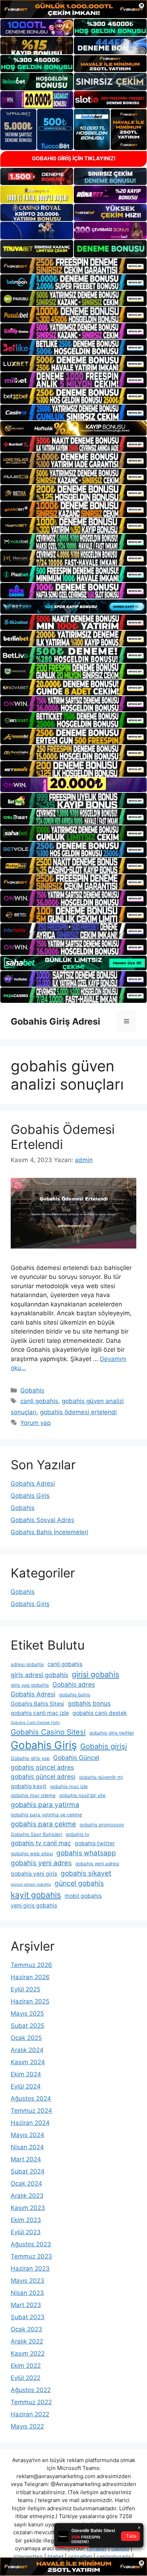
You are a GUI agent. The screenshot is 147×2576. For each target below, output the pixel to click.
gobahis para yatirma (45, 1805)
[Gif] (73, 428)
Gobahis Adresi (33, 1484)
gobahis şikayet (86, 1873)
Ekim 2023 (26, 2220)
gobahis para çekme (43, 1824)
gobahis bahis (75, 1695)
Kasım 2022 (28, 2354)
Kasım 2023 (28, 2208)
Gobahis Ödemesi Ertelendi (63, 1137)
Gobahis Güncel (76, 1758)
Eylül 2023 (26, 2232)
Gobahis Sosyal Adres (42, 1520)
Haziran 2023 (30, 2269)
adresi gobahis (27, 1664)
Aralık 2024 (27, 2050)
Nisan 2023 (27, 2293)
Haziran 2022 (30, 2414)
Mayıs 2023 (27, 2281)
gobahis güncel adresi (43, 1777)
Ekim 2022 (26, 2366)
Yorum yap (36, 1423)
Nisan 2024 (27, 2147)
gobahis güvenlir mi (101, 1777)
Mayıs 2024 (27, 2135)
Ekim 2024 (26, 2074)
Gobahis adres (74, 1684)
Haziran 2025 (30, 2001)
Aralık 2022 (27, 2341)
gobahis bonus (89, 1703)
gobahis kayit (29, 1786)
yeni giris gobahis (34, 1905)
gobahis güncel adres (42, 1767)
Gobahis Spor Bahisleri (36, 1834)
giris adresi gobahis (39, 1675)
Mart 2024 (26, 2159)
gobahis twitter (95, 1843)
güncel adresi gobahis (31, 1884)
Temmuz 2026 (31, 1965)
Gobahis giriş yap (30, 1758)
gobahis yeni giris (34, 1874)
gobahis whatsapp (86, 1853)
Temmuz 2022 (31, 2402)
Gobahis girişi (104, 1746)
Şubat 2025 (27, 2026)
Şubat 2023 (28, 2317)
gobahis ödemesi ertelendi (78, 1412)
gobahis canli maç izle (40, 1713)
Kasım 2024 (28, 2062)
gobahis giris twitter (112, 1733)
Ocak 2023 (26, 2329)
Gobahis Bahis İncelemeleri (49, 1532)
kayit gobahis (36, 1895)
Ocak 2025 (26, 2038)
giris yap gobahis (30, 1685)
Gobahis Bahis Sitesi (37, 1704)
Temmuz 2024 (31, 2111)
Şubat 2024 (28, 2171)
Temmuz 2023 (31, 2256)
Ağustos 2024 (31, 2099)
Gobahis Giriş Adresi (55, 1021)
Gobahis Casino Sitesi (48, 1732)
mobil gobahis (83, 1896)
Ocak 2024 (26, 2184)
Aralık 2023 (27, 2196)
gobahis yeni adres (41, 1863)
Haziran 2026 (30, 1977)
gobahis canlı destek (100, 1713)
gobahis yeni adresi (97, 1864)
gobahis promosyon (102, 1825)
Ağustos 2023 (31, 2244)
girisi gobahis (95, 1674)
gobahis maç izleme (33, 1795)
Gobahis (32, 1390)
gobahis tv (77, 1834)
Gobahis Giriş (30, 1496)
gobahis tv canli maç (41, 1843)
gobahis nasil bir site (82, 1795)
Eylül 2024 (26, 2086)
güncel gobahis (79, 1883)
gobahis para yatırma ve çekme (46, 1815)
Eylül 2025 (26, 1989)
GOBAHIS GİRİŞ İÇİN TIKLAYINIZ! (74, 158)
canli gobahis (39, 1401)
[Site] (73, 266)
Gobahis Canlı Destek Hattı (35, 1723)
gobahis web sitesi (32, 1854)
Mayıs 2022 (27, 2426)
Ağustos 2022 (31, 2390)
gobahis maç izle (69, 1786)
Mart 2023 (26, 2305)
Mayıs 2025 (27, 2014)
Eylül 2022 (26, 2378)
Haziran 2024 (30, 2123)
